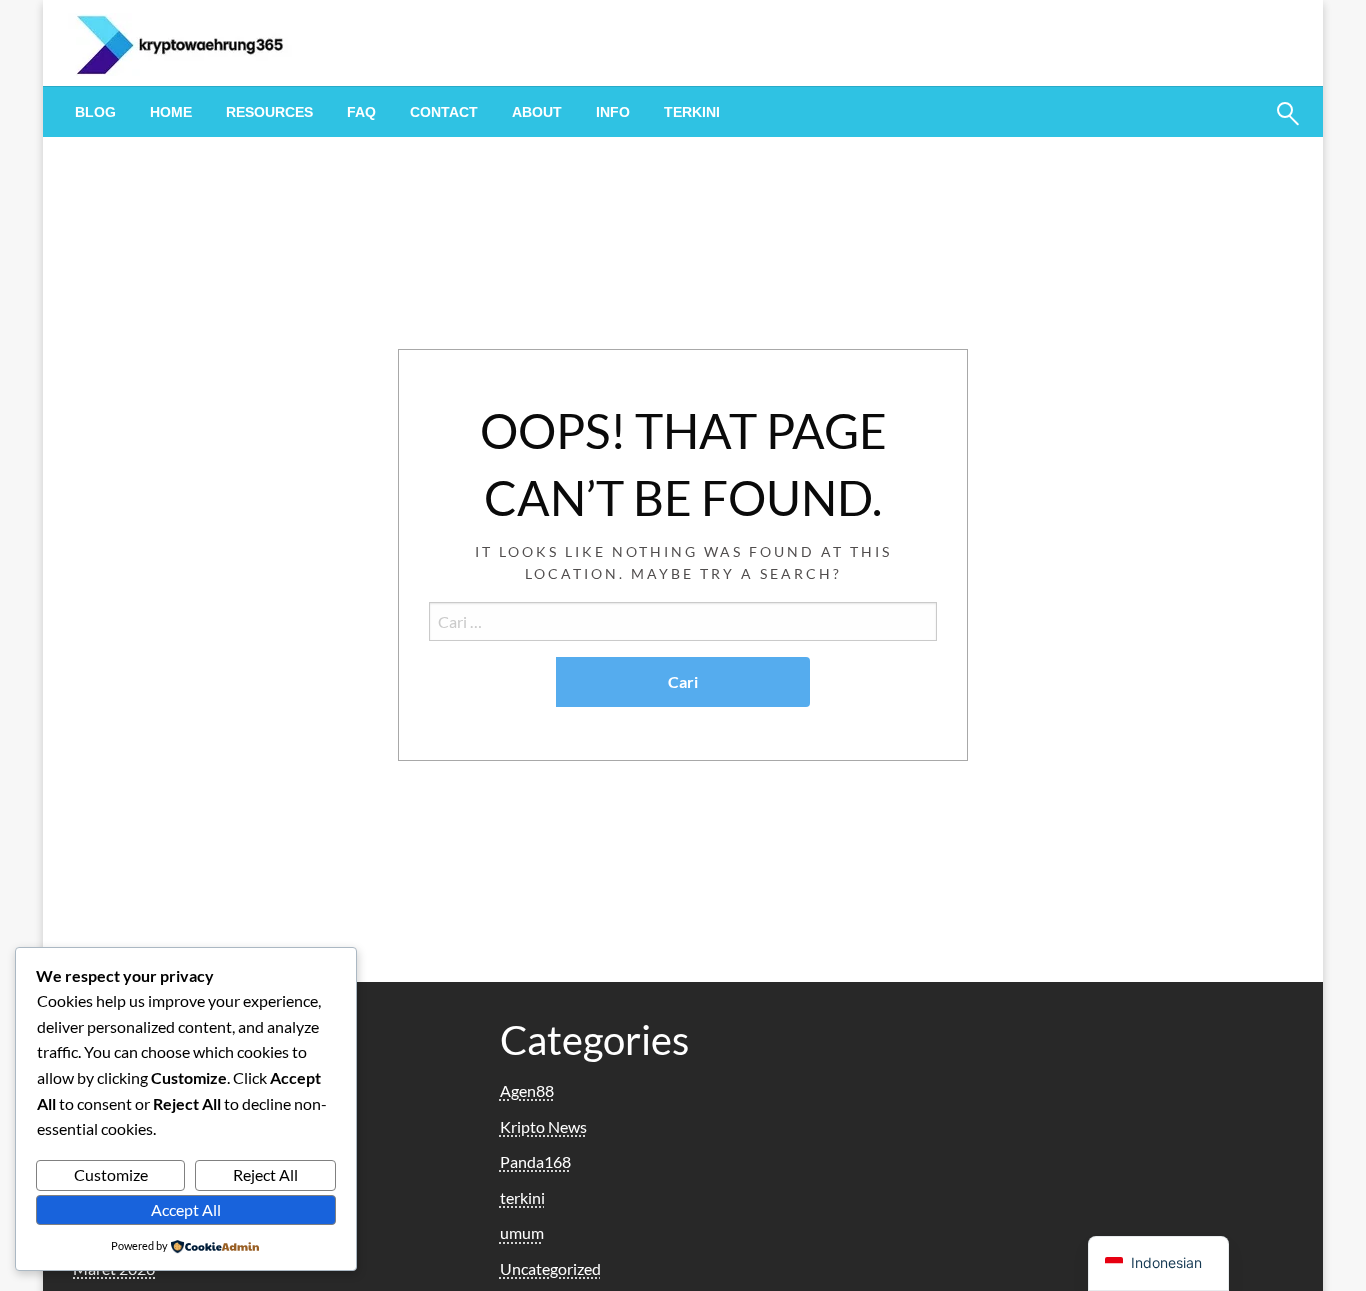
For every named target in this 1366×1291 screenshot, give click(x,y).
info (613, 112)
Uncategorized (550, 1268)
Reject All (265, 1174)
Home (171, 112)
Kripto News (543, 1126)
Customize (111, 1174)
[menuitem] (95, 112)
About (537, 112)
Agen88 (527, 1090)
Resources (269, 112)
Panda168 (535, 1161)
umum (522, 1232)
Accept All (186, 1209)
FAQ (361, 112)
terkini (692, 112)
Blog (95, 112)
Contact (444, 112)
